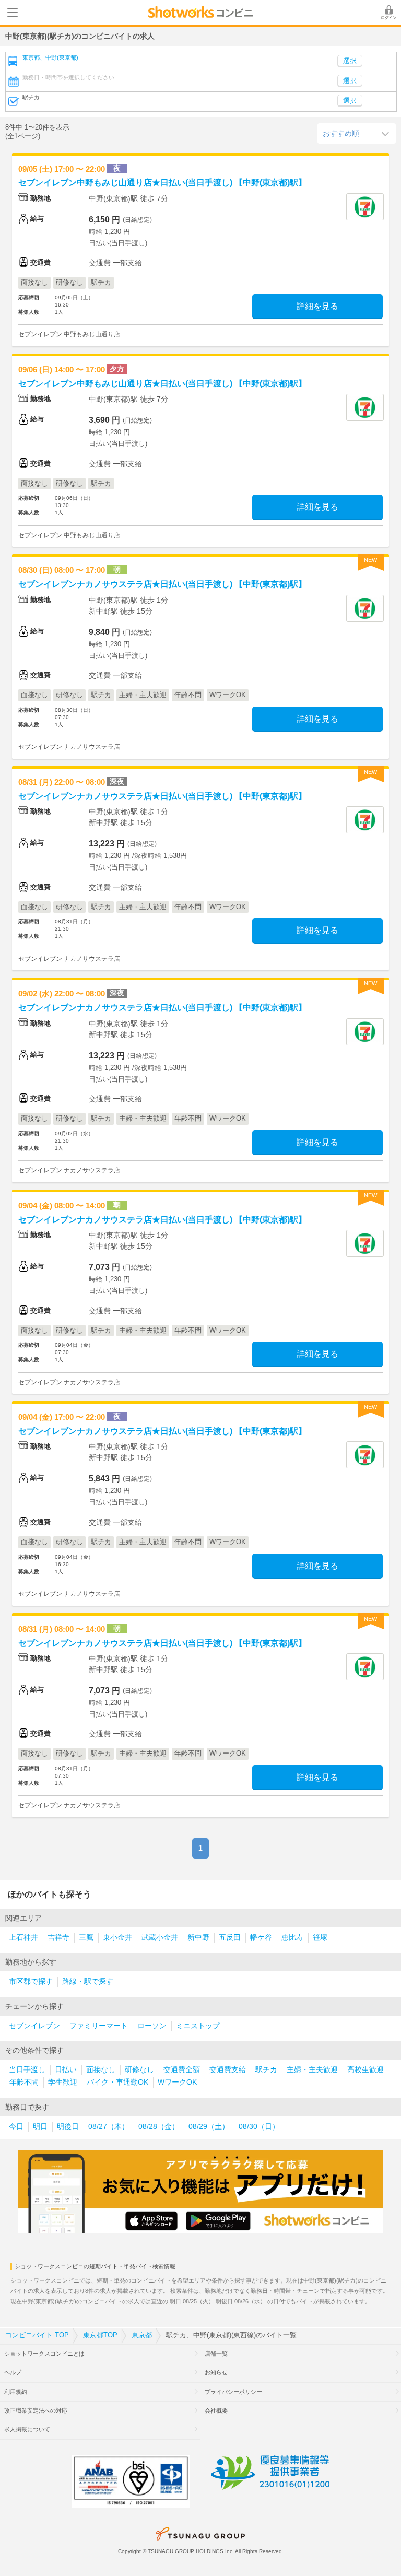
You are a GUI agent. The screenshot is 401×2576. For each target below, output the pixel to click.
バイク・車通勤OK (117, 2082)
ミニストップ (198, 2026)
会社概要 (216, 2410)
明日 (40, 2127)
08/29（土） (209, 2127)
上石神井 (23, 1938)
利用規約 (16, 2392)
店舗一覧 (216, 2354)
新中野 (198, 1938)
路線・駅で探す (88, 1981)
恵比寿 (292, 1938)
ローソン (152, 2026)
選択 (350, 81)
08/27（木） (109, 2127)
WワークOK (177, 2082)
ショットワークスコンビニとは (44, 2354)
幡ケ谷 (261, 1938)
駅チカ (266, 2070)
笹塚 (320, 1938)
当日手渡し (27, 2070)
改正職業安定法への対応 (36, 2410)
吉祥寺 (58, 1938)
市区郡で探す (31, 1981)
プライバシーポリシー (233, 2392)
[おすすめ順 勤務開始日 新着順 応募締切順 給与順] (357, 133)
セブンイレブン (34, 2026)
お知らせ (216, 2372)
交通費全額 (182, 2070)
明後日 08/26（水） (241, 2301)
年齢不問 (24, 2082)
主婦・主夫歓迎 (312, 2070)
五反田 (230, 1938)
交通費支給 (228, 2070)
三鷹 (86, 1938)
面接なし (101, 2070)
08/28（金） (159, 2127)
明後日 (68, 2127)
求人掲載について (27, 2429)
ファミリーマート (99, 2026)
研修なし (139, 2070)
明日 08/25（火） (192, 2301)
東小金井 (117, 1938)
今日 (16, 2127)
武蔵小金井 (160, 1938)
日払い (66, 2070)
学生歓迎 (63, 2082)
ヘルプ (13, 2372)
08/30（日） (259, 2127)
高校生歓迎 (365, 2070)
